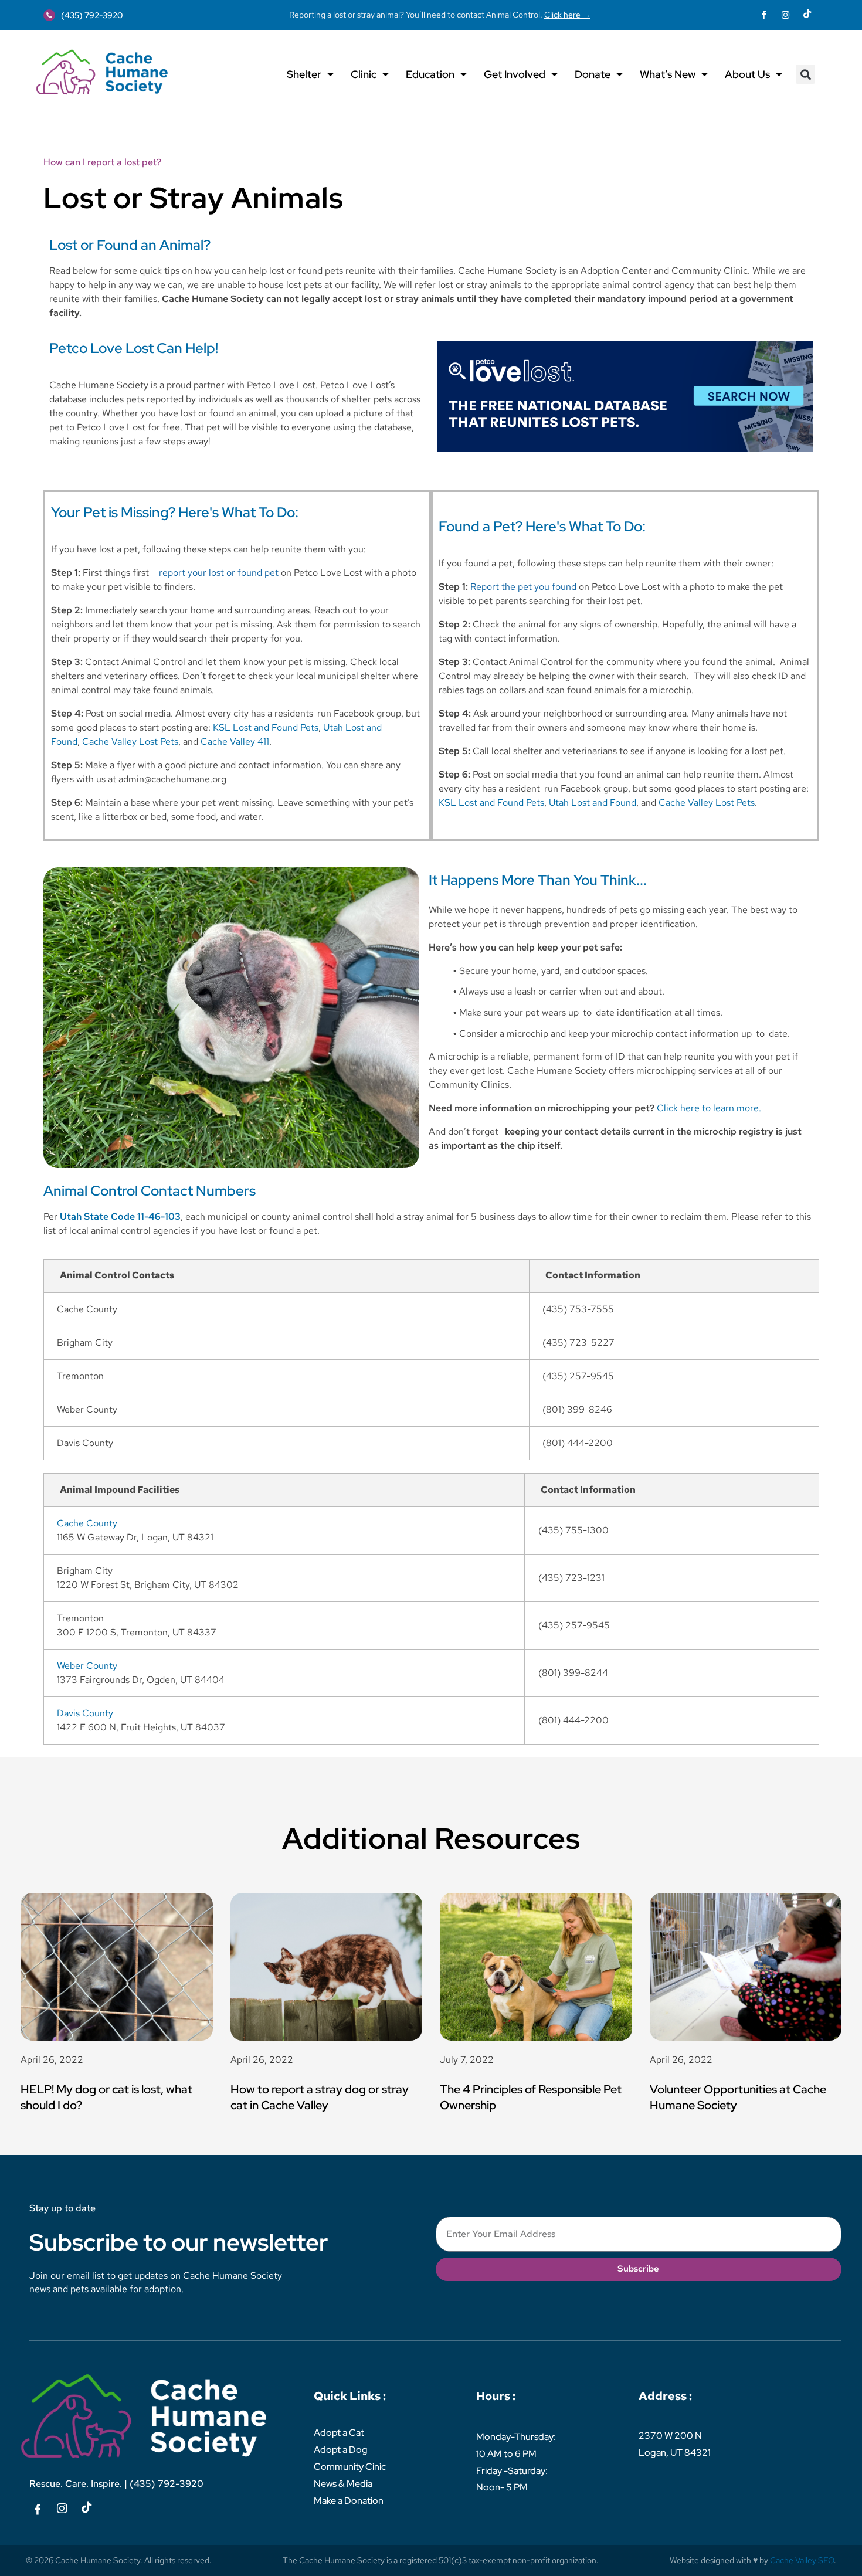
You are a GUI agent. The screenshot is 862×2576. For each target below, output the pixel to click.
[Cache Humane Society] (102, 72)
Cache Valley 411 (235, 741)
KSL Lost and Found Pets (266, 727)
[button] (805, 74)
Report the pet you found (523, 587)
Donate (593, 74)
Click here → (567, 14)
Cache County (87, 1523)
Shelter (304, 74)
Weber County (87, 1666)
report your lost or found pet (219, 573)
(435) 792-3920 (167, 2484)
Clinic (364, 74)
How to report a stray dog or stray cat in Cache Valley (320, 2097)
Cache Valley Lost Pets (130, 741)
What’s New (668, 74)
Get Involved (515, 74)
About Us (747, 74)
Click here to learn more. (709, 1108)
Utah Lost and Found (593, 802)
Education (430, 74)
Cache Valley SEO (802, 2560)
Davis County (85, 1713)
